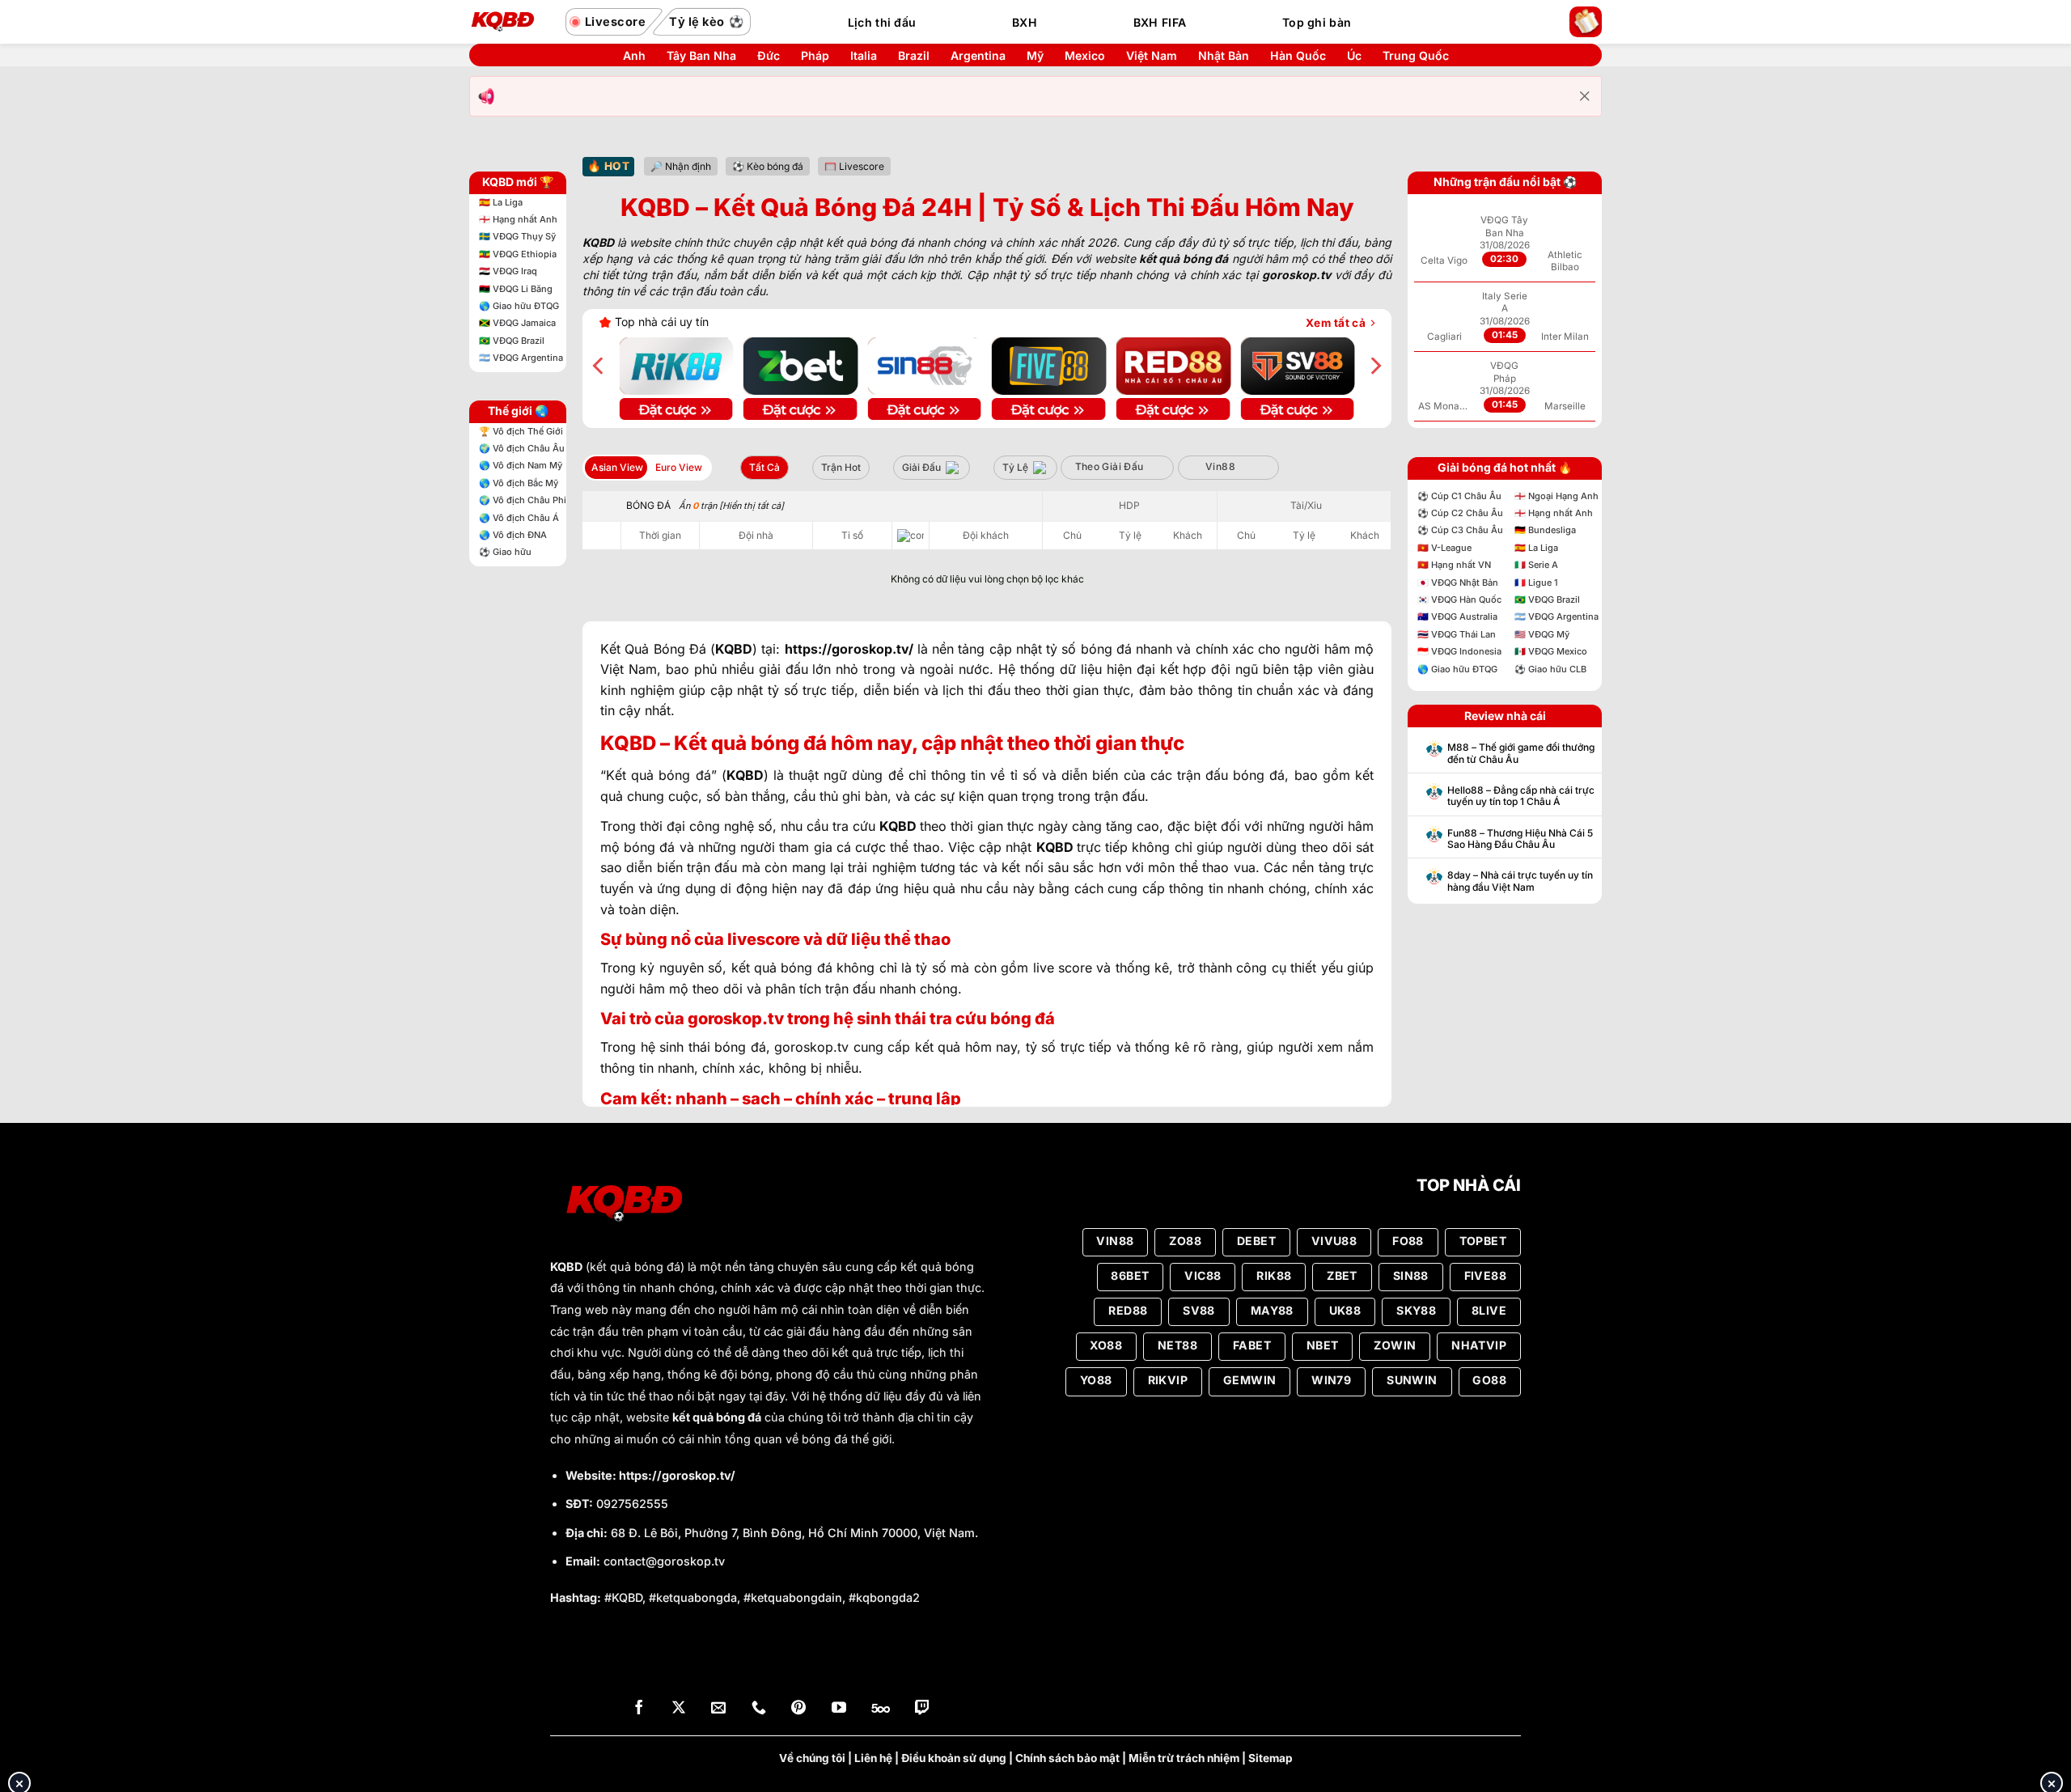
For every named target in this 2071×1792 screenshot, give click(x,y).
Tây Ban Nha (701, 56)
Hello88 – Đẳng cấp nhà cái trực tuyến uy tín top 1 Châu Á (1521, 796)
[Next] (1374, 366)
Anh (634, 56)
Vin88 (1220, 466)
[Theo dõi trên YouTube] (839, 1709)
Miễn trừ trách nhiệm (1184, 1758)
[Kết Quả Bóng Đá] (510, 22)
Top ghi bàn (1317, 22)
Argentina (978, 56)
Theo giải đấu (1110, 466)
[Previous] (599, 366)
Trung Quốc (1416, 56)
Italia (864, 56)
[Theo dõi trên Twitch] (922, 1709)
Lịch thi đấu (882, 22)
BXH (1025, 22)
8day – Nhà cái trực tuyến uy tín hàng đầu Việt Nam (1520, 881)
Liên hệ (873, 1758)
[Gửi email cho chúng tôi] (718, 1709)
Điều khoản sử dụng (954, 1758)
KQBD (566, 1267)
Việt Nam (1152, 56)
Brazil (914, 56)
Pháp (815, 56)
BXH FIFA (1160, 22)
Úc (1354, 56)
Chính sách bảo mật (1067, 1758)
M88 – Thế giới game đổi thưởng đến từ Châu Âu (1521, 753)
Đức (769, 56)
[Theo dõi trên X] (679, 1709)
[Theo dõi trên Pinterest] (798, 1709)
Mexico (1085, 56)
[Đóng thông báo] (1585, 96)
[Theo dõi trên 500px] (881, 1709)
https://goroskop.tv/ (677, 1475)
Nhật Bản (1224, 56)
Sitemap (1271, 1758)
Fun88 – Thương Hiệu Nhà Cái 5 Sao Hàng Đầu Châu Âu (1520, 839)
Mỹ (1035, 56)
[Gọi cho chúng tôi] (759, 1709)
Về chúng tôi (812, 1758)
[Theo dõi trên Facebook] (639, 1709)
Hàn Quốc (1298, 56)
